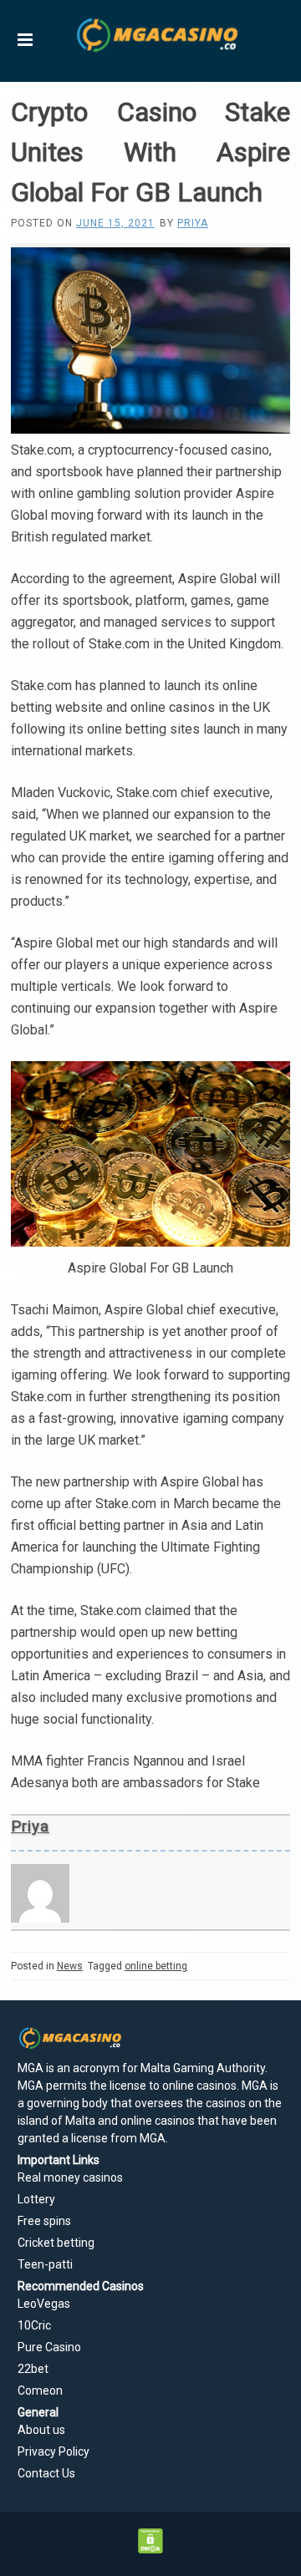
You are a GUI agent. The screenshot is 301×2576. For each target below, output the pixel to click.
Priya (193, 223)
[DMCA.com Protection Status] (151, 2549)
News (70, 1966)
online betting (156, 1966)
